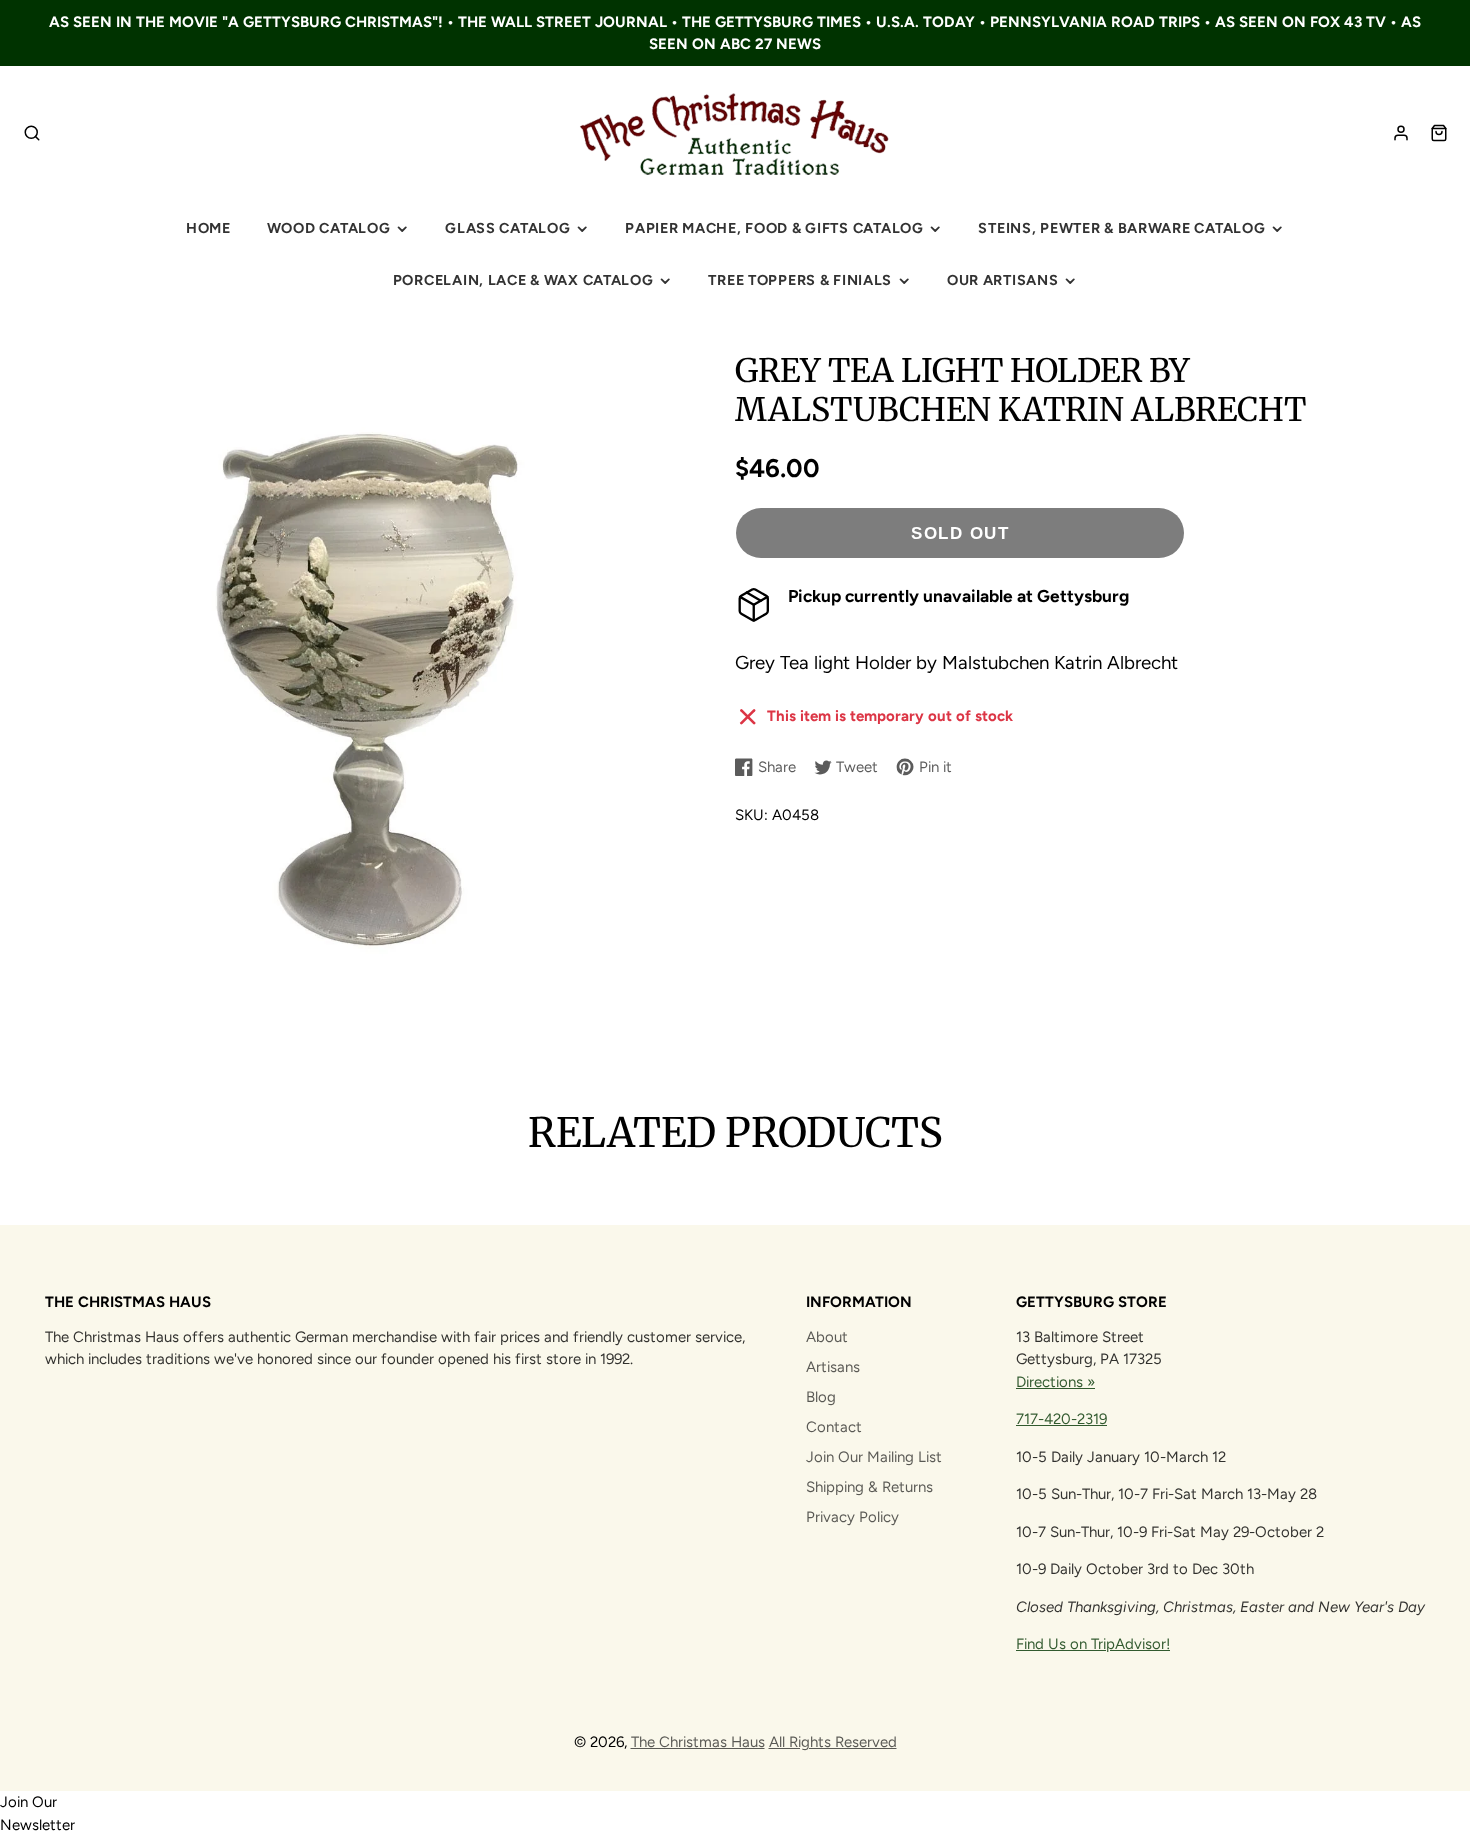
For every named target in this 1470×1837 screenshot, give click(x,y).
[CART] (1439, 133)
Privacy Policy (852, 1517)
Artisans (833, 1367)
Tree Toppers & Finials (800, 280)
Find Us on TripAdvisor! (1093, 1644)
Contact (834, 1427)
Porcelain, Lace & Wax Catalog (523, 280)
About (827, 1337)
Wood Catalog (329, 228)
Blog (821, 1397)
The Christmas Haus (698, 1742)
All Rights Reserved (833, 1742)
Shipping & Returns (869, 1487)
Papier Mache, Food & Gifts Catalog (774, 228)
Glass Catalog (507, 228)
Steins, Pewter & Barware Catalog (1121, 228)
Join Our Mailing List (874, 1457)
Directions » (1055, 1382)
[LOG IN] (1401, 133)
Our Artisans (1003, 280)
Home (208, 228)
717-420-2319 (1061, 1419)
